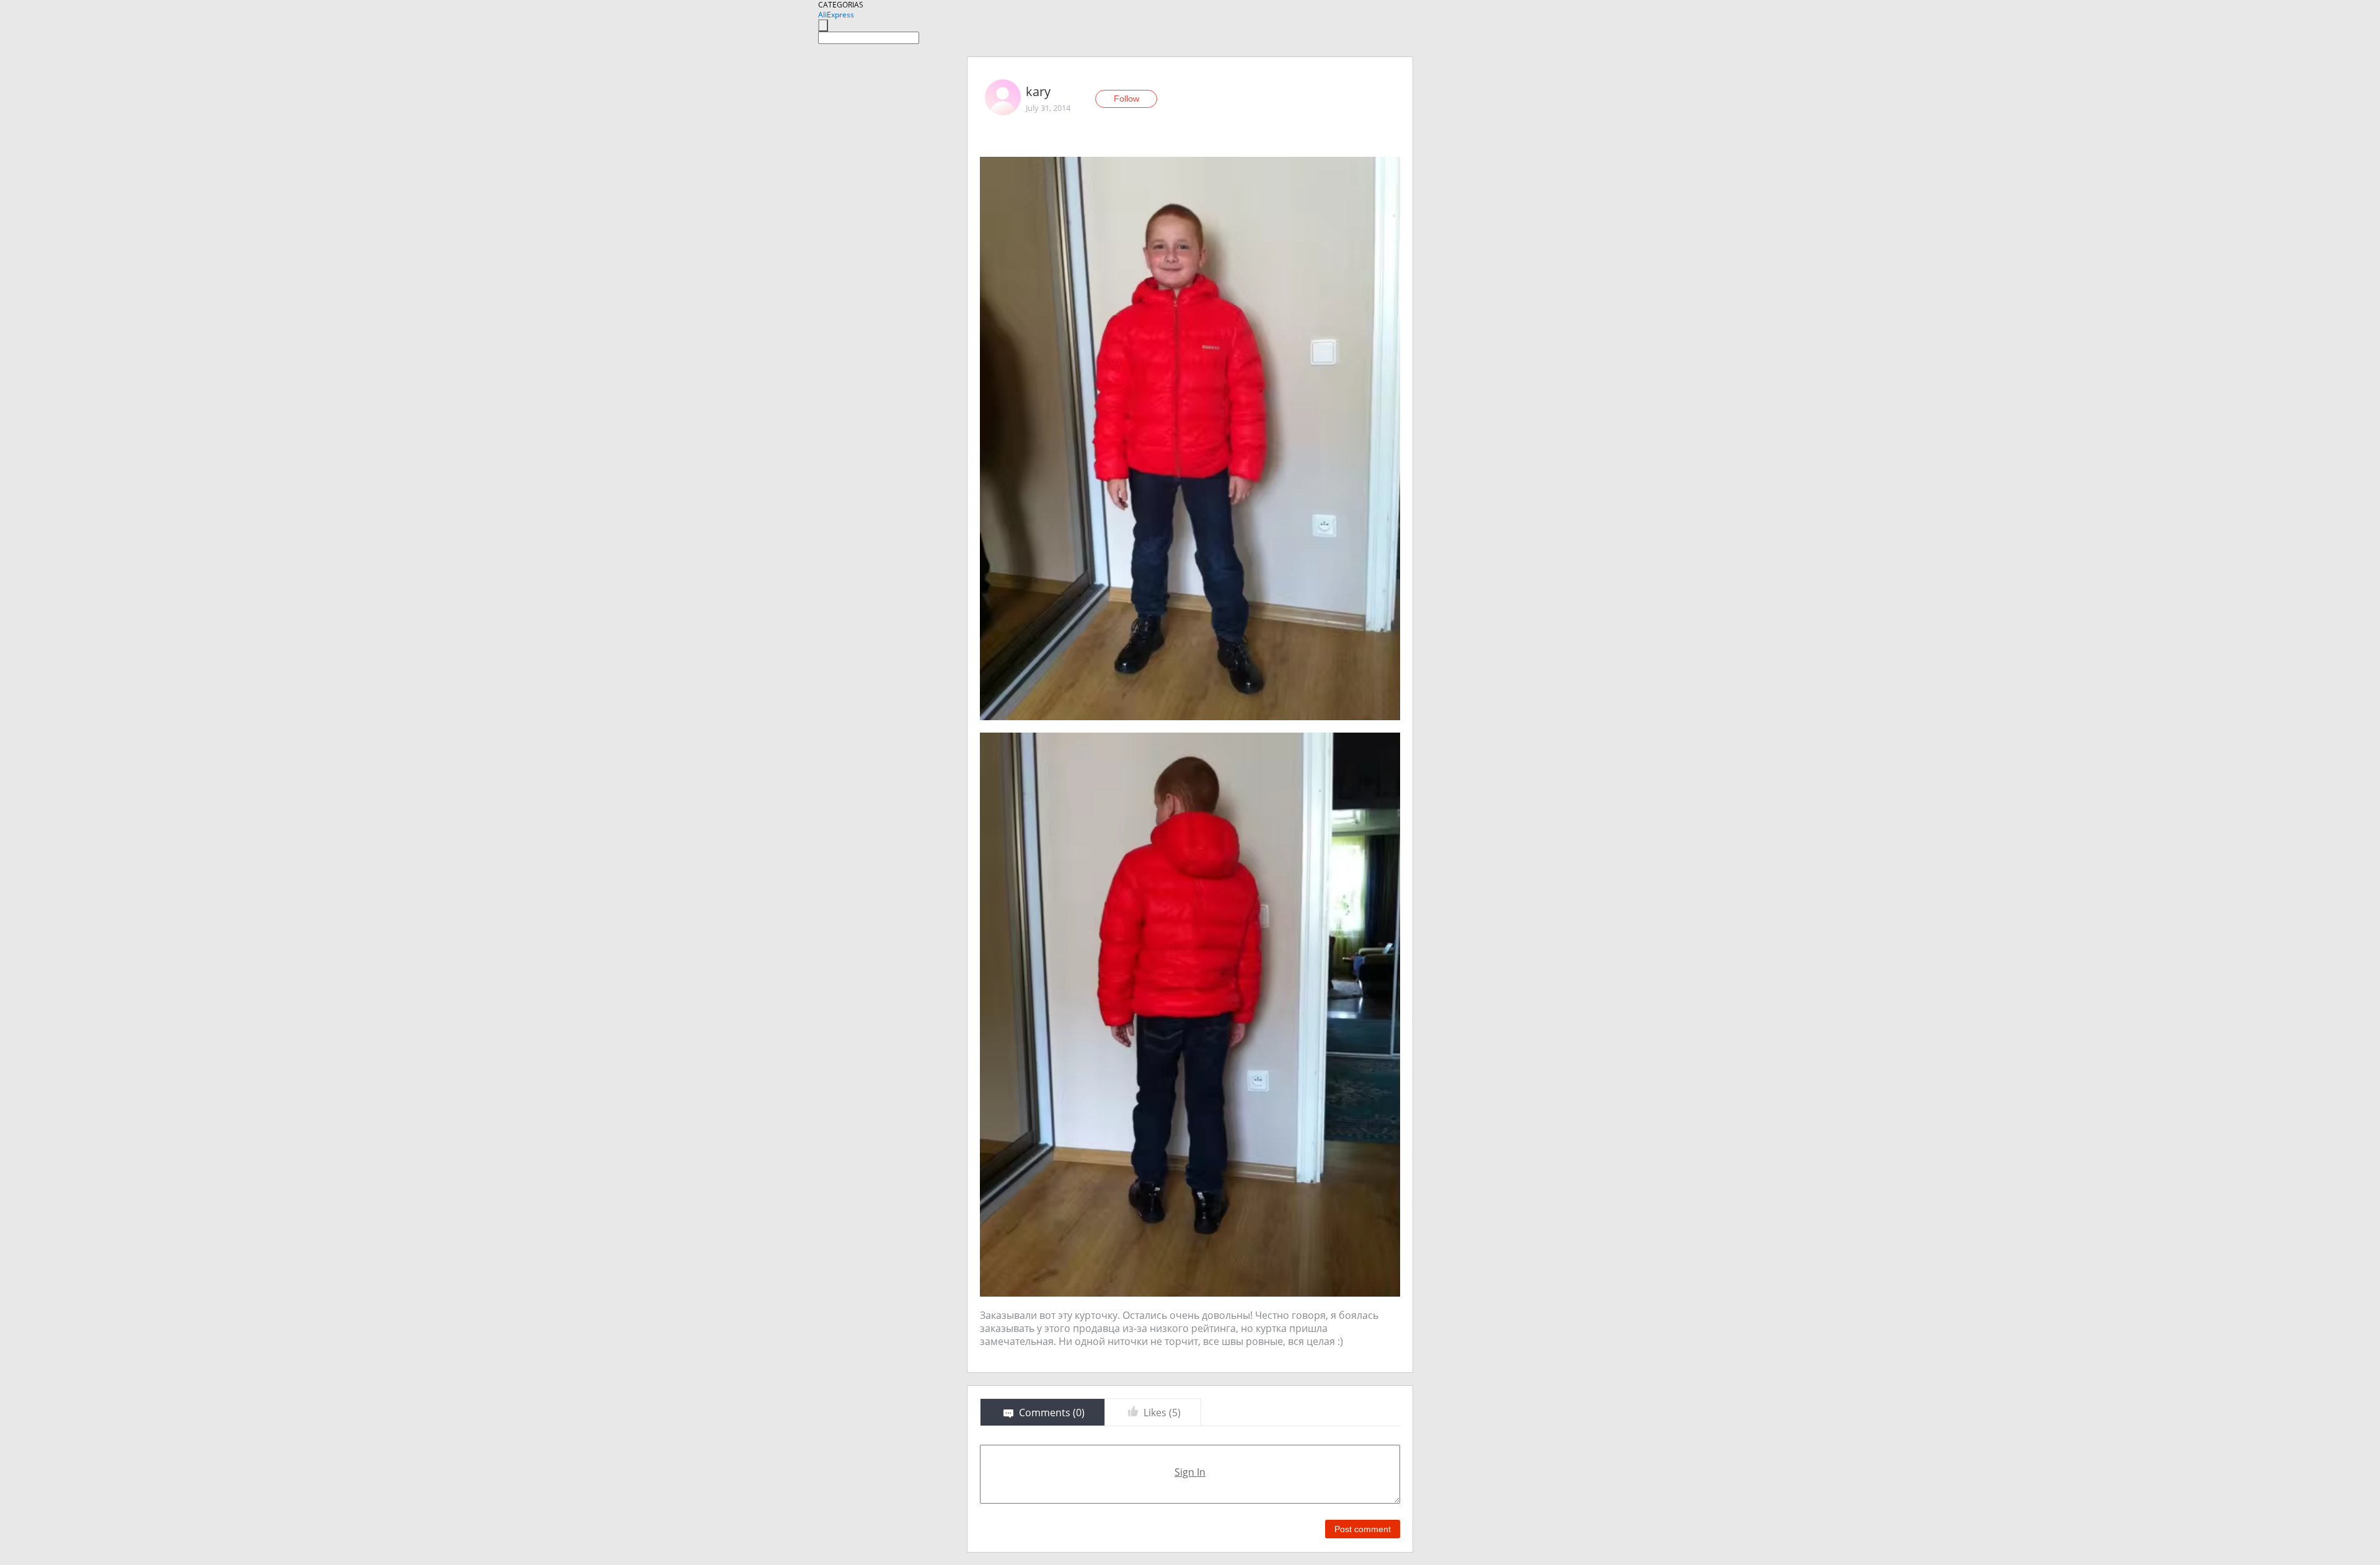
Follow (1126, 99)
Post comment (1363, 1529)
